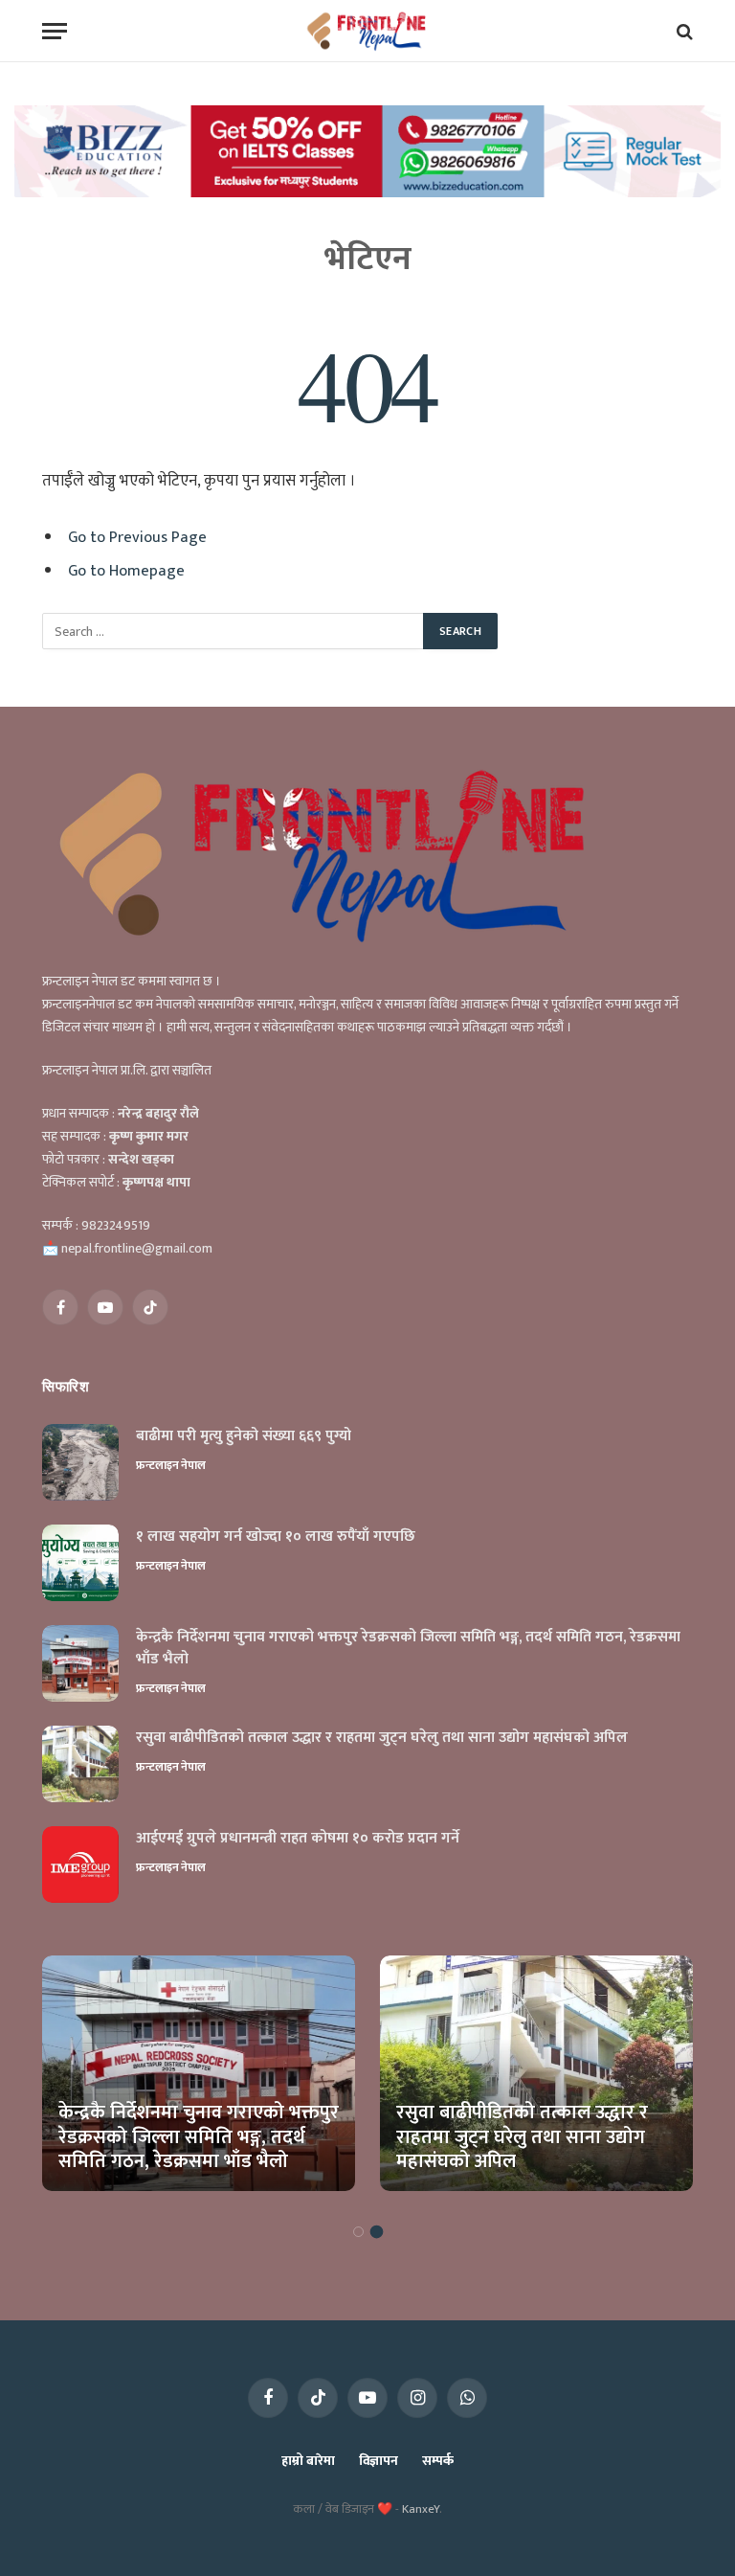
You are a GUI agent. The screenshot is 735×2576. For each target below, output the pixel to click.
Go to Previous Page (137, 537)
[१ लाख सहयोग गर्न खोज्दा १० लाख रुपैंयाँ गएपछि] (80, 1563)
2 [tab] (377, 2232)
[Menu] (55, 31)
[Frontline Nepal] (368, 31)
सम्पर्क (438, 2461)
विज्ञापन (379, 2461)
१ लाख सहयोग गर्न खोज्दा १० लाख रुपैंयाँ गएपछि (276, 1537)
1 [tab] (358, 2232)
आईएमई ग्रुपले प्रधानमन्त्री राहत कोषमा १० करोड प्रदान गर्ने (298, 1839)
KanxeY (421, 2509)
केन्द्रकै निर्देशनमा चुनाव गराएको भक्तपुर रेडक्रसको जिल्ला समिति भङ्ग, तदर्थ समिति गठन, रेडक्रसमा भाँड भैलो (408, 1649)
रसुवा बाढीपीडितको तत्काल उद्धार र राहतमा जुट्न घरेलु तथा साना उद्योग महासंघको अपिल (382, 1739)
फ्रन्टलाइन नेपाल (171, 1465)
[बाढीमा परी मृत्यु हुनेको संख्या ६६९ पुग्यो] (80, 1462)
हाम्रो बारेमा (308, 2461)
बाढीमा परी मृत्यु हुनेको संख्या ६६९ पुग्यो (244, 1437)
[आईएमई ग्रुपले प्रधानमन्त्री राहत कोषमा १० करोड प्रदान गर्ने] (80, 1864)
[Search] (683, 31)
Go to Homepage (126, 571)
